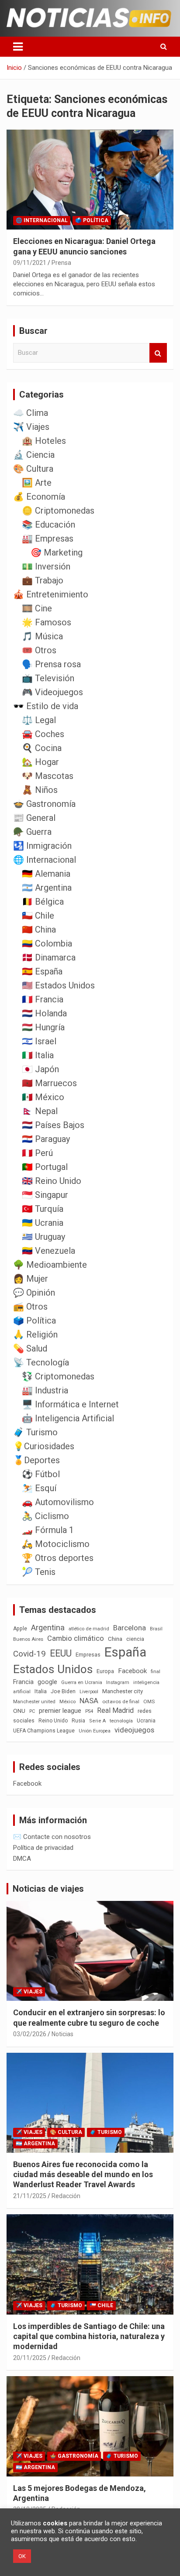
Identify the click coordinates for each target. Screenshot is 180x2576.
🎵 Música (42, 636)
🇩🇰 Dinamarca (49, 957)
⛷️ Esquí (39, 1488)
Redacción (66, 2196)
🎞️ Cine (37, 608)
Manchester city (123, 1691)
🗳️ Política (92, 220)
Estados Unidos (53, 1669)
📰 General (34, 818)
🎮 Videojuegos (52, 692)
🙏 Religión (35, 1334)
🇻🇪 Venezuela (48, 1251)
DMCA (22, 1859)
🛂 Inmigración (42, 846)
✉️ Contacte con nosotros (52, 1837)
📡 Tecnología (41, 1362)
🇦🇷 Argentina (47, 888)
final (156, 1671)
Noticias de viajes (48, 1889)
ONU (19, 1711)
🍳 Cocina (42, 748)
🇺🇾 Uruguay (43, 1237)
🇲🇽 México (43, 1097)
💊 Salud (30, 1348)
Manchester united (34, 1702)
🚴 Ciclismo (45, 1516)
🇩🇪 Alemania (46, 874)
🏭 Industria (45, 1390)
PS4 (89, 1711)
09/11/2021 (30, 263)
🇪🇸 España (42, 971)
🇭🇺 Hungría (43, 1027)
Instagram (118, 1682)
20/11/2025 (30, 2358)
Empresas (88, 1655)
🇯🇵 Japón (40, 1069)
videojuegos (134, 1730)
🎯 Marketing (57, 552)
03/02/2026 (30, 2034)
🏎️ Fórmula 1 (48, 1530)
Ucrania (146, 1721)
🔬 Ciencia (34, 455)
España (125, 1652)
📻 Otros (30, 1307)
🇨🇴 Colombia (47, 943)
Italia (41, 1691)
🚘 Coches (43, 734)
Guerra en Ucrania (82, 1682)
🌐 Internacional (42, 220)
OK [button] (22, 2556)
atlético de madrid (89, 1629)
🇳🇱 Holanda (44, 1013)
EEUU (61, 1653)
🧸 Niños (40, 790)
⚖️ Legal (39, 720)
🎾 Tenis (39, 1572)
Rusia (78, 1721)
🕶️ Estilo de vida (46, 706)
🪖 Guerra (32, 832)
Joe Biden (63, 1691)
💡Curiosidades (44, 1446)
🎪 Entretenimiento (51, 594)
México (67, 1701)
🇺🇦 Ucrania (43, 1223)
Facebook (132, 1671)
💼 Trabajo (43, 580)
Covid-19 (29, 1654)
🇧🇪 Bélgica (43, 902)
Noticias (62, 2034)
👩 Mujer (31, 1279)
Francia (23, 1682)
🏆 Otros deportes (58, 1558)
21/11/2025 (30, 2196)
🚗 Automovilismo (58, 1502)
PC (32, 1711)
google (47, 1682)
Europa (105, 1671)
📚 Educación (48, 525)
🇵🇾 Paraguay (46, 1139)
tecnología (121, 1721)
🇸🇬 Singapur (45, 1195)
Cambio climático (76, 1638)
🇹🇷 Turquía (43, 1209)
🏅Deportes (36, 1460)
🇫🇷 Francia (43, 999)
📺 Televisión (48, 678)
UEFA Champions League (44, 1731)
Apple (20, 1629)
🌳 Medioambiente (50, 1265)
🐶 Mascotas (48, 776)
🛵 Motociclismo (56, 1544)
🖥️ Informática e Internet (70, 1404)
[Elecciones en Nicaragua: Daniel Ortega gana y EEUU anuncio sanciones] (90, 180)
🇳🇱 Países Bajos (53, 1125)
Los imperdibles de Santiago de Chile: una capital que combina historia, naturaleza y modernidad (89, 2336)
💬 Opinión (34, 1293)
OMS (149, 1701)
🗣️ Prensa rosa (51, 664)
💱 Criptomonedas (58, 1376)
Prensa (61, 263)
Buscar (158, 353)
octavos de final (121, 1701)
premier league (60, 1711)
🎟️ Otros (39, 650)
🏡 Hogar (40, 762)
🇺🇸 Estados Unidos (58, 985)
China (115, 1639)
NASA (89, 1701)
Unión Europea (95, 1731)
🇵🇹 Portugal (45, 1167)
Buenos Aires (28, 1639)
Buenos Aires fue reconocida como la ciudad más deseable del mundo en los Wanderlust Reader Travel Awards (83, 2175)
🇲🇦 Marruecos (49, 1083)
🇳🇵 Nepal (40, 1111)
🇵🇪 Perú (37, 1153)
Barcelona (130, 1628)
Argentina (48, 1628)
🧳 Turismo (35, 1432)
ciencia (135, 1639)
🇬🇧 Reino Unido (52, 1181)
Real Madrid (115, 1710)
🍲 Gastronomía (44, 804)
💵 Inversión (46, 566)
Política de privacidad (43, 1848)
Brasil (156, 1629)
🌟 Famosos (47, 622)
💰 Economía (39, 497)
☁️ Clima (31, 413)
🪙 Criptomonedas (58, 511)
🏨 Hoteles (44, 441)
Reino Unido (53, 1721)
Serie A (97, 1721)
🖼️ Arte (37, 483)
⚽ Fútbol (41, 1474)
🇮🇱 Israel (39, 1041)
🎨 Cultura (33, 469)
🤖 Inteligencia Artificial (68, 1418)
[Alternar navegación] (18, 47)
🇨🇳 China (39, 930)
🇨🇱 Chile (38, 916)
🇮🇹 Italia (38, 1055)
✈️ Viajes (31, 427)
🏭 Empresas (48, 539)
